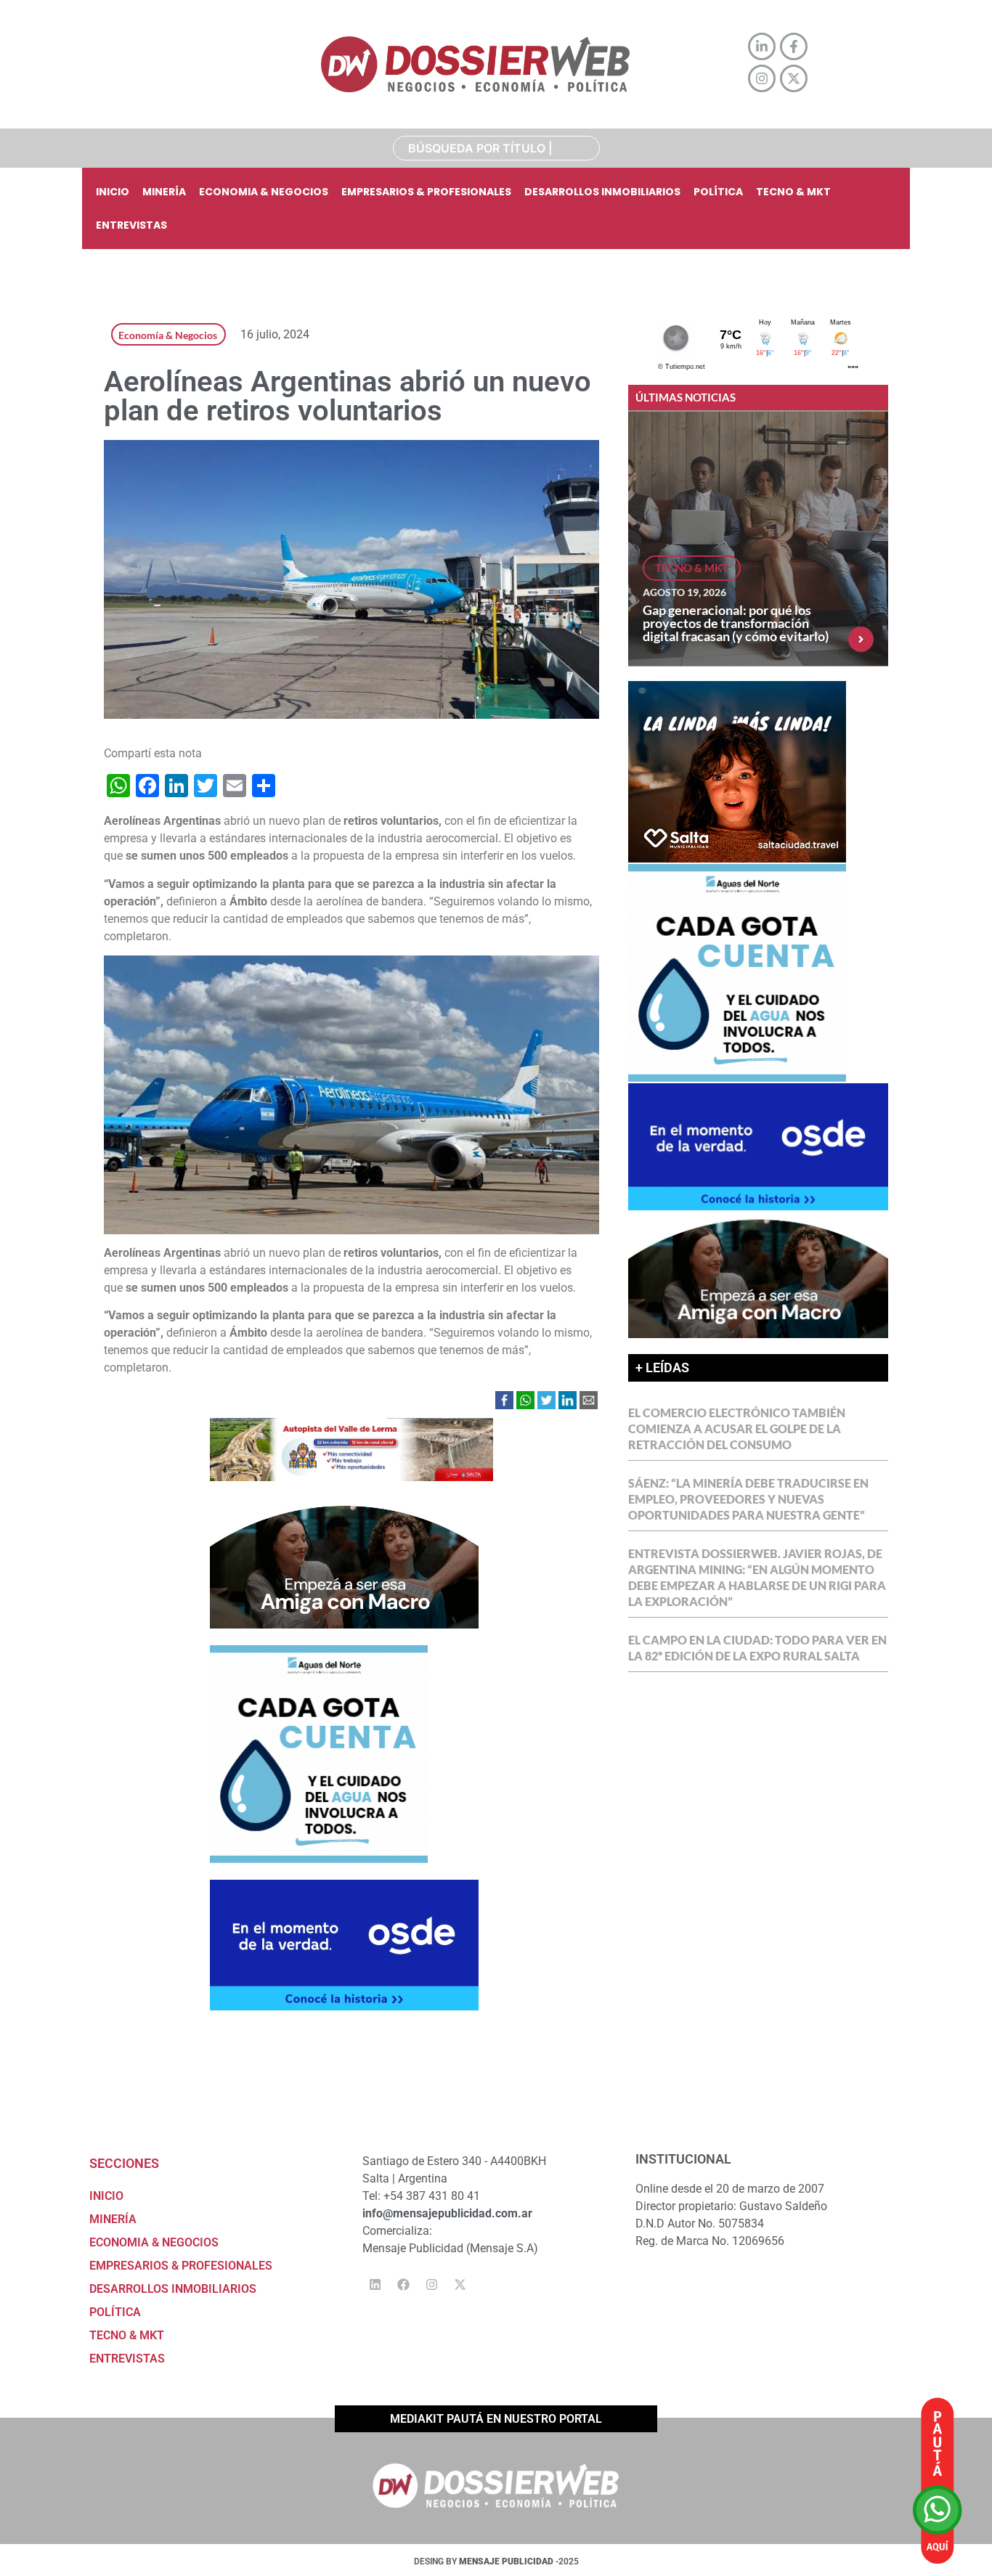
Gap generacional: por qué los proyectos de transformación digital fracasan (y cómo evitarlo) (736, 623)
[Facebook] (403, 2284)
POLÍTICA (718, 192)
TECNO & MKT (793, 192)
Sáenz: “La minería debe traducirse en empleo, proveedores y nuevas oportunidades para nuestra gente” (748, 1499)
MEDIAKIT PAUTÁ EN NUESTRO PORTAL (496, 2419)
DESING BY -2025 (496, 2561)
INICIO (113, 192)
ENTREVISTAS (131, 225)
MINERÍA (164, 192)
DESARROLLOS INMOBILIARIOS (602, 192)
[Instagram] (431, 2284)
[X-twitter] (460, 2284)
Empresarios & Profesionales (426, 192)
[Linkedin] (375, 2284)
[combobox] (496, 148)
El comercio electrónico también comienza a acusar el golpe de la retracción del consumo (737, 1428)
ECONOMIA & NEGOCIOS (264, 192)
